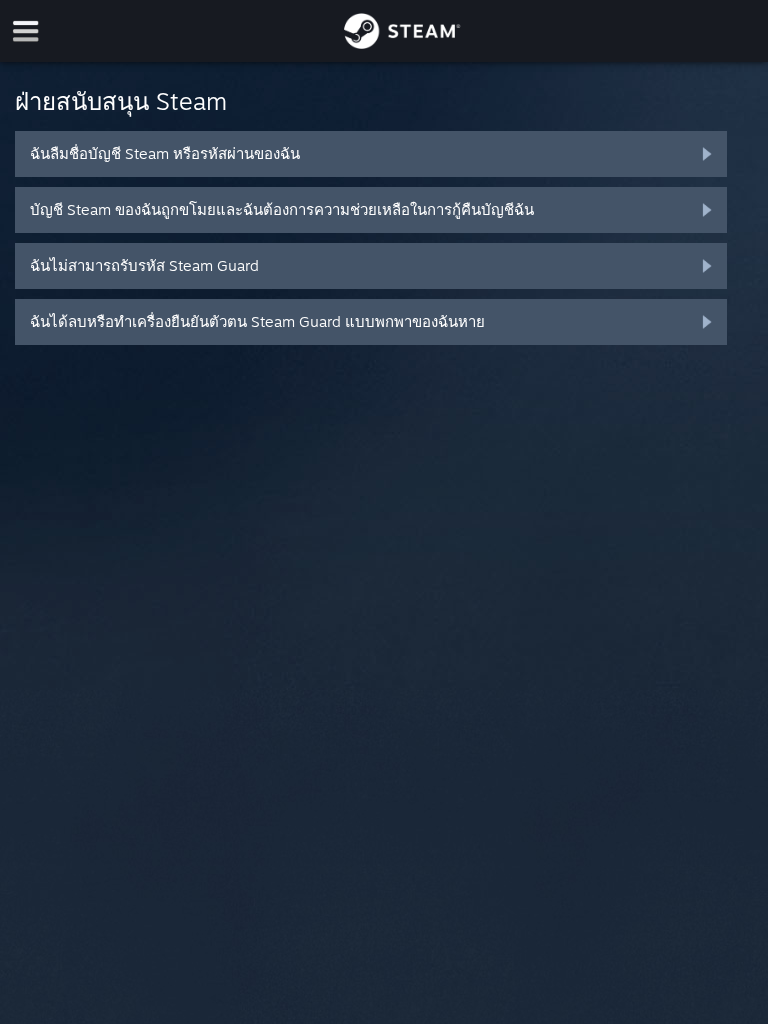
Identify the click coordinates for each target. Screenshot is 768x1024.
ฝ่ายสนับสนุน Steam (121, 101)
